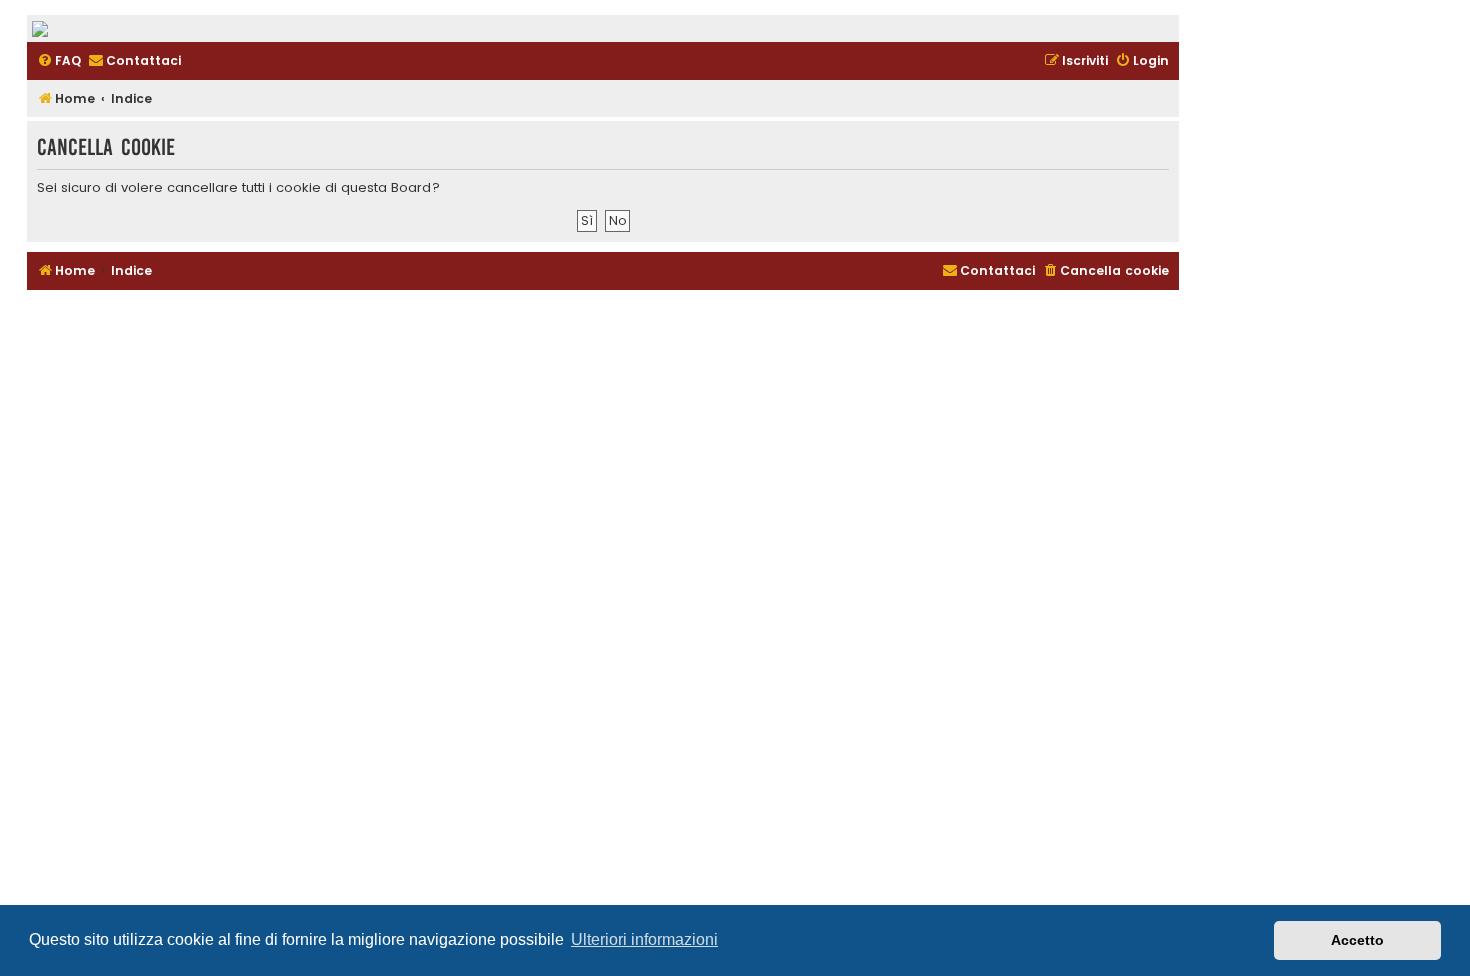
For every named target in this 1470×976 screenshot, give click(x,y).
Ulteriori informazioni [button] (644, 939)
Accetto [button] (1357, 940)
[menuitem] (59, 61)
